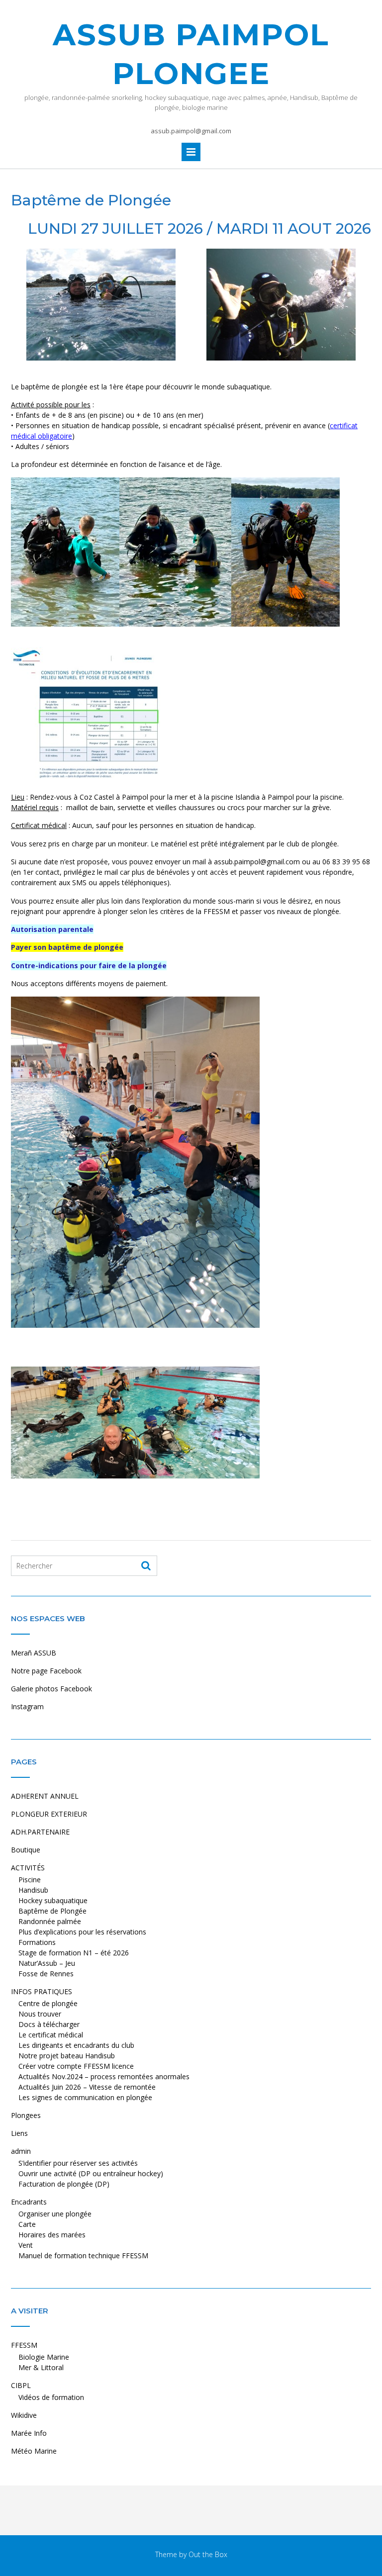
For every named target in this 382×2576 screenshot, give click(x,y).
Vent (26, 2245)
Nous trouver (40, 2014)
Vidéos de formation (51, 2397)
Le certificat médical (51, 2035)
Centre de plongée (48, 2003)
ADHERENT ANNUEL (45, 1796)
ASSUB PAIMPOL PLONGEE (191, 54)
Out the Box (208, 2554)
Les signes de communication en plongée (85, 2097)
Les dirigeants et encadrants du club (76, 2045)
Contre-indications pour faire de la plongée (89, 966)
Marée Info (29, 2433)
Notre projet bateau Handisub (67, 2056)
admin (21, 2151)
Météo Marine (34, 2451)
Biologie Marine (44, 2357)
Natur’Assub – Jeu (47, 1963)
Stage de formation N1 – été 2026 (74, 1953)
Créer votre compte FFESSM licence (76, 2066)
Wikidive (24, 2415)
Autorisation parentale (52, 929)
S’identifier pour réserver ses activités (78, 2163)
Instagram (27, 1706)
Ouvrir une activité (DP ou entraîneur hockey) (91, 2173)
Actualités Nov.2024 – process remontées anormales (104, 2076)
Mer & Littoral (41, 2367)
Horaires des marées (52, 2235)
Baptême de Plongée (52, 1911)
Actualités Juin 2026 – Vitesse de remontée (87, 2087)
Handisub (33, 1890)
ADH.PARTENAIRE (40, 1832)
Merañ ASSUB (34, 1653)
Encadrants (29, 2202)
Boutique (26, 1850)
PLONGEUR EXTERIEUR (49, 1814)
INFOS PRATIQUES (42, 1991)
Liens (19, 2133)
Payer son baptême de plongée (67, 947)
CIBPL (21, 2385)
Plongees (26, 2115)
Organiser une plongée (55, 2214)
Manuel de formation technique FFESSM (83, 2255)
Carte (27, 2224)
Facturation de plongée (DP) (64, 2184)
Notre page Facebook (46, 1671)
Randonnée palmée (50, 1921)
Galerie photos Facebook (51, 1689)
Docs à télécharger (49, 2024)
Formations (37, 1942)
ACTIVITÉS (28, 1868)
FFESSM (24, 2345)
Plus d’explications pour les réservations (82, 1932)
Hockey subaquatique (53, 1900)
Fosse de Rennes (46, 1974)
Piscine (30, 1880)
